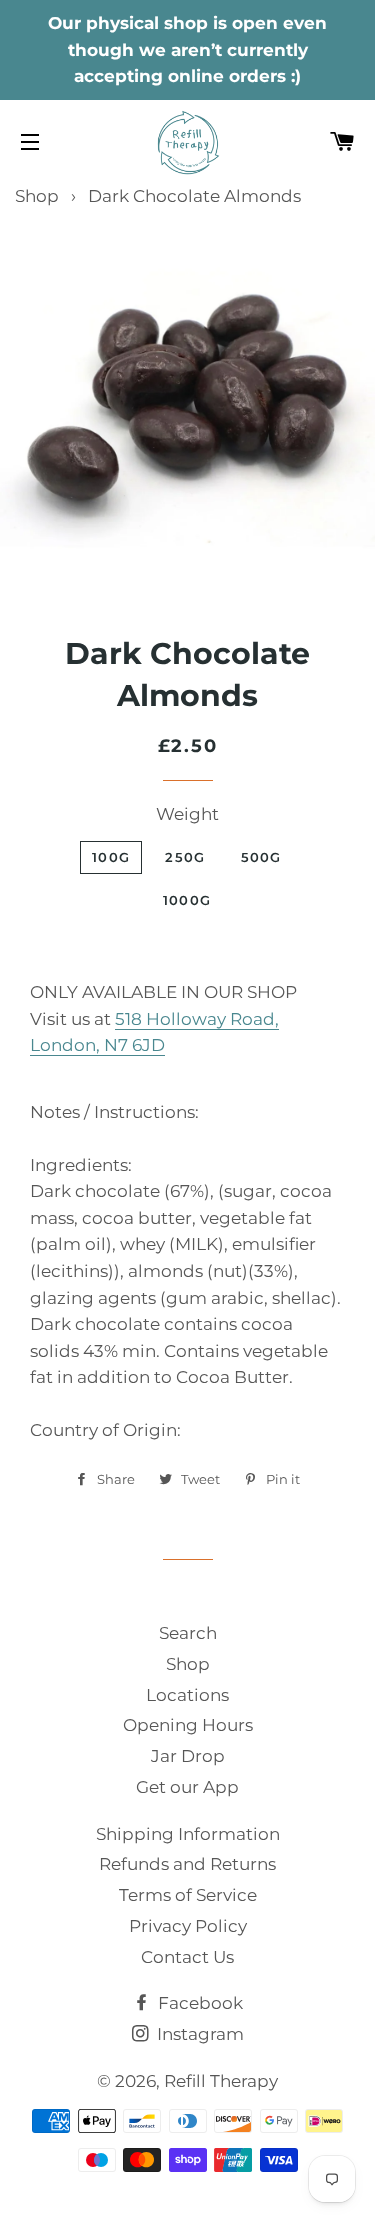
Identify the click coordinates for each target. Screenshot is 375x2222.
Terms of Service (188, 1895)
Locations (187, 1695)
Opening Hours (188, 1725)
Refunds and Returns (187, 1864)
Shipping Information (188, 1834)
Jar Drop (188, 1756)
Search (188, 1633)
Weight (187, 814)
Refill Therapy (221, 2081)
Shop (37, 196)
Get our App (187, 1787)
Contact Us (187, 1957)
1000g (187, 900)
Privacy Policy (188, 1926)
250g (185, 857)
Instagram (198, 2034)
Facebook (198, 2003)
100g (111, 857)
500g (261, 857)
